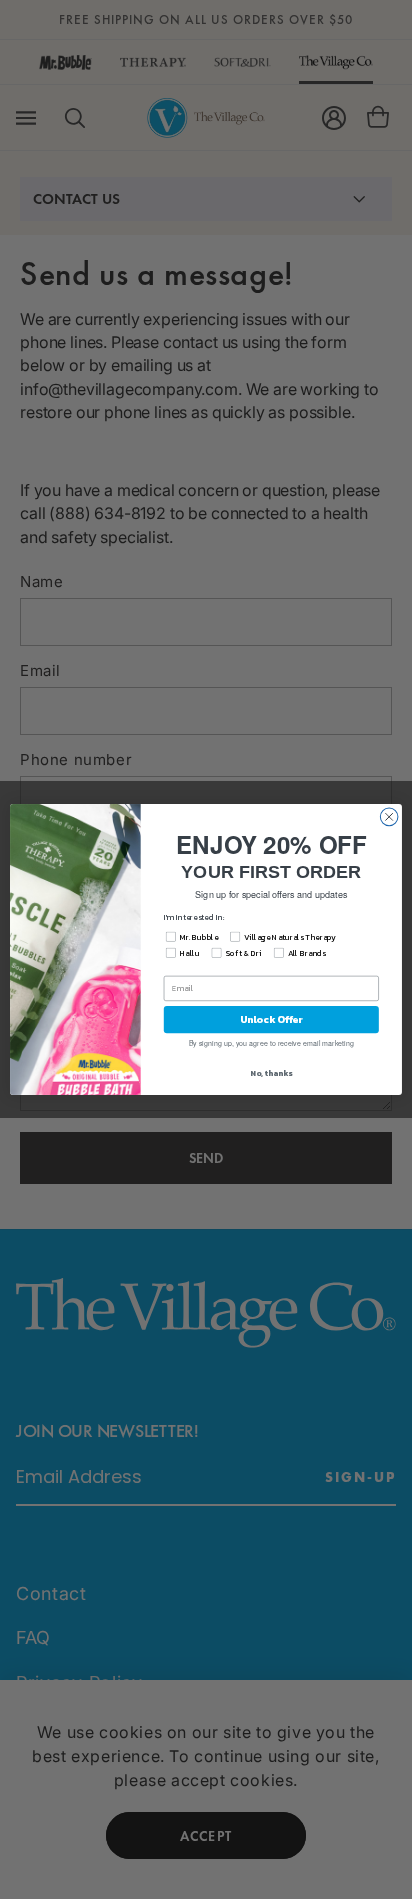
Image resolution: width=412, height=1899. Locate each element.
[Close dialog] (389, 817)
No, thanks (271, 1073)
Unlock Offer (271, 1019)
